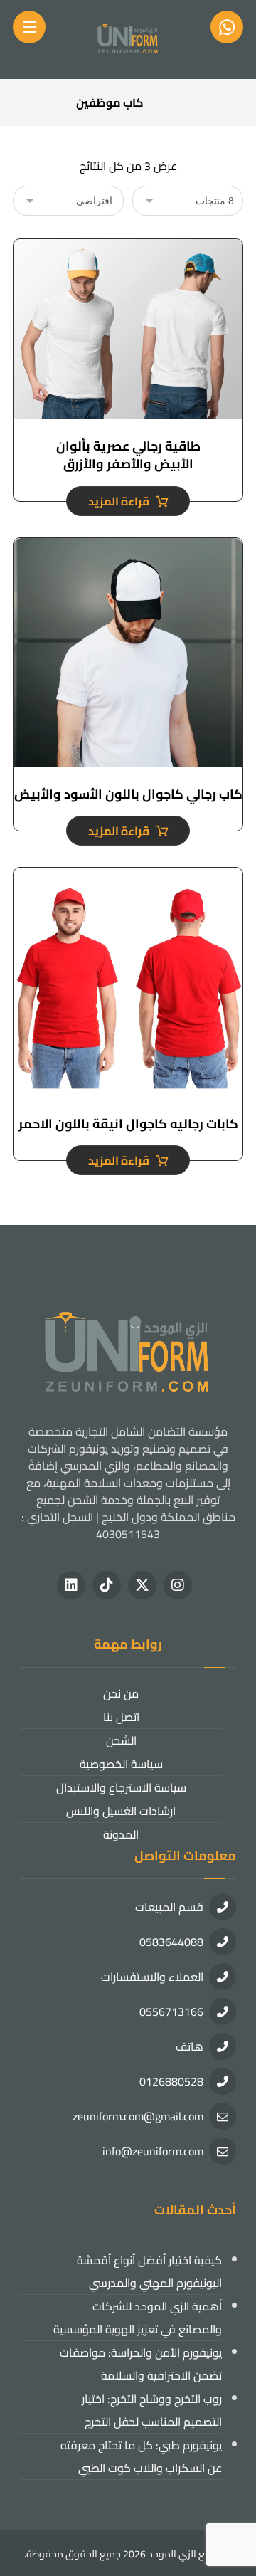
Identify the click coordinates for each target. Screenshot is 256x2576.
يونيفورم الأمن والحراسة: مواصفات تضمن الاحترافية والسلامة (141, 2364)
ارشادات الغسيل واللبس (121, 1811)
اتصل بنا (121, 1717)
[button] (178, 1585)
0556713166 (171, 2012)
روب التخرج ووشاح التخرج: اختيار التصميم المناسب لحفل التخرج (152, 2410)
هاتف (190, 2046)
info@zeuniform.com (153, 2151)
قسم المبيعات (169, 1907)
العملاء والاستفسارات (152, 1977)
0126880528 (171, 2081)
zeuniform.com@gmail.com (138, 2116)
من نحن (121, 1693)
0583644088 (171, 1942)
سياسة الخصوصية (121, 1764)
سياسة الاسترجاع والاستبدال (121, 1787)
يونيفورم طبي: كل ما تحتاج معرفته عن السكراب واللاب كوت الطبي (141, 2456)
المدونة (121, 1834)
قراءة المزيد (119, 501)
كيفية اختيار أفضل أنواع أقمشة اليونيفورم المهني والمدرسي (149, 2271)
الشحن (121, 1740)
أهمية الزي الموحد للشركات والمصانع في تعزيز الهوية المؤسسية (138, 2318)
